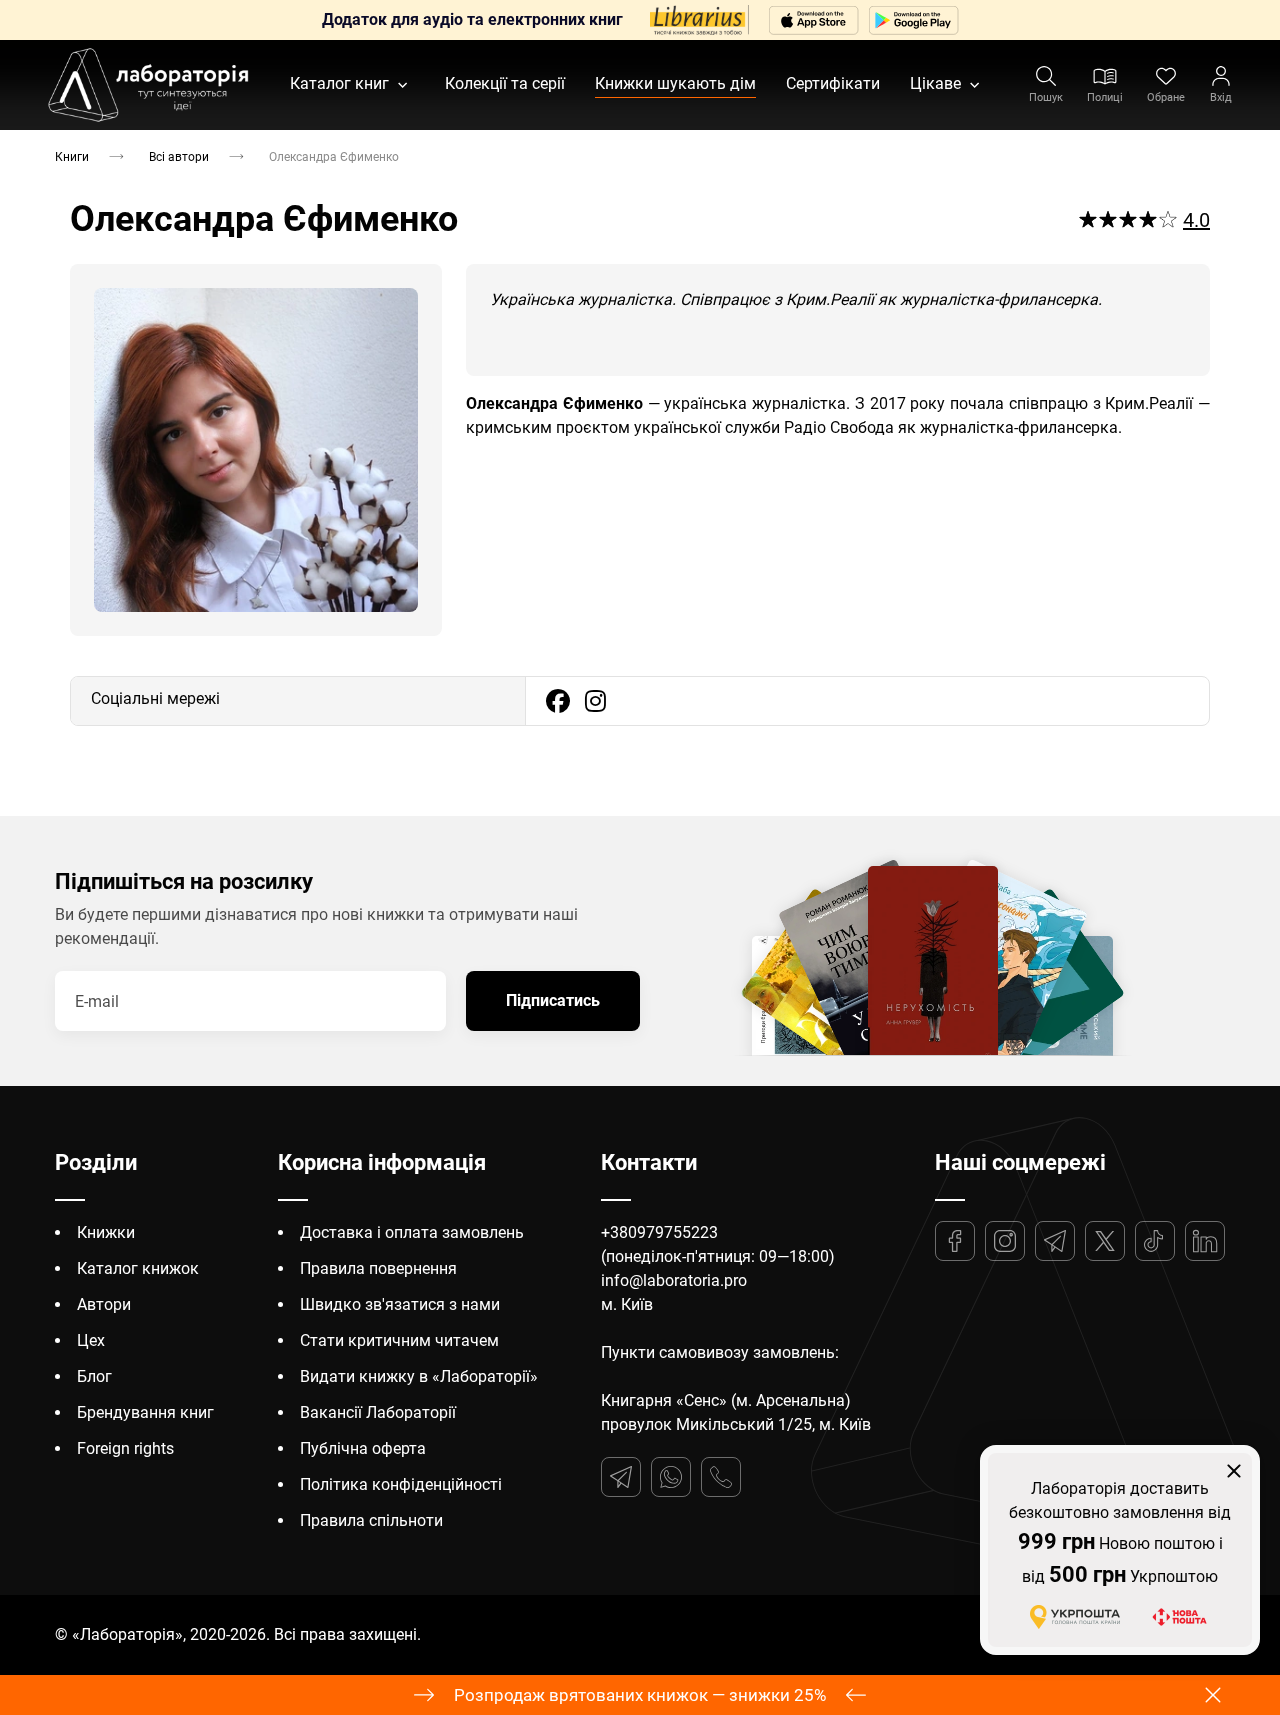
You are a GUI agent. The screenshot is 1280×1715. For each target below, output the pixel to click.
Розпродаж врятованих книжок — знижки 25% (640, 1695)
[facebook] (558, 701)
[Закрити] (1234, 1471)
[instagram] (595, 701)
